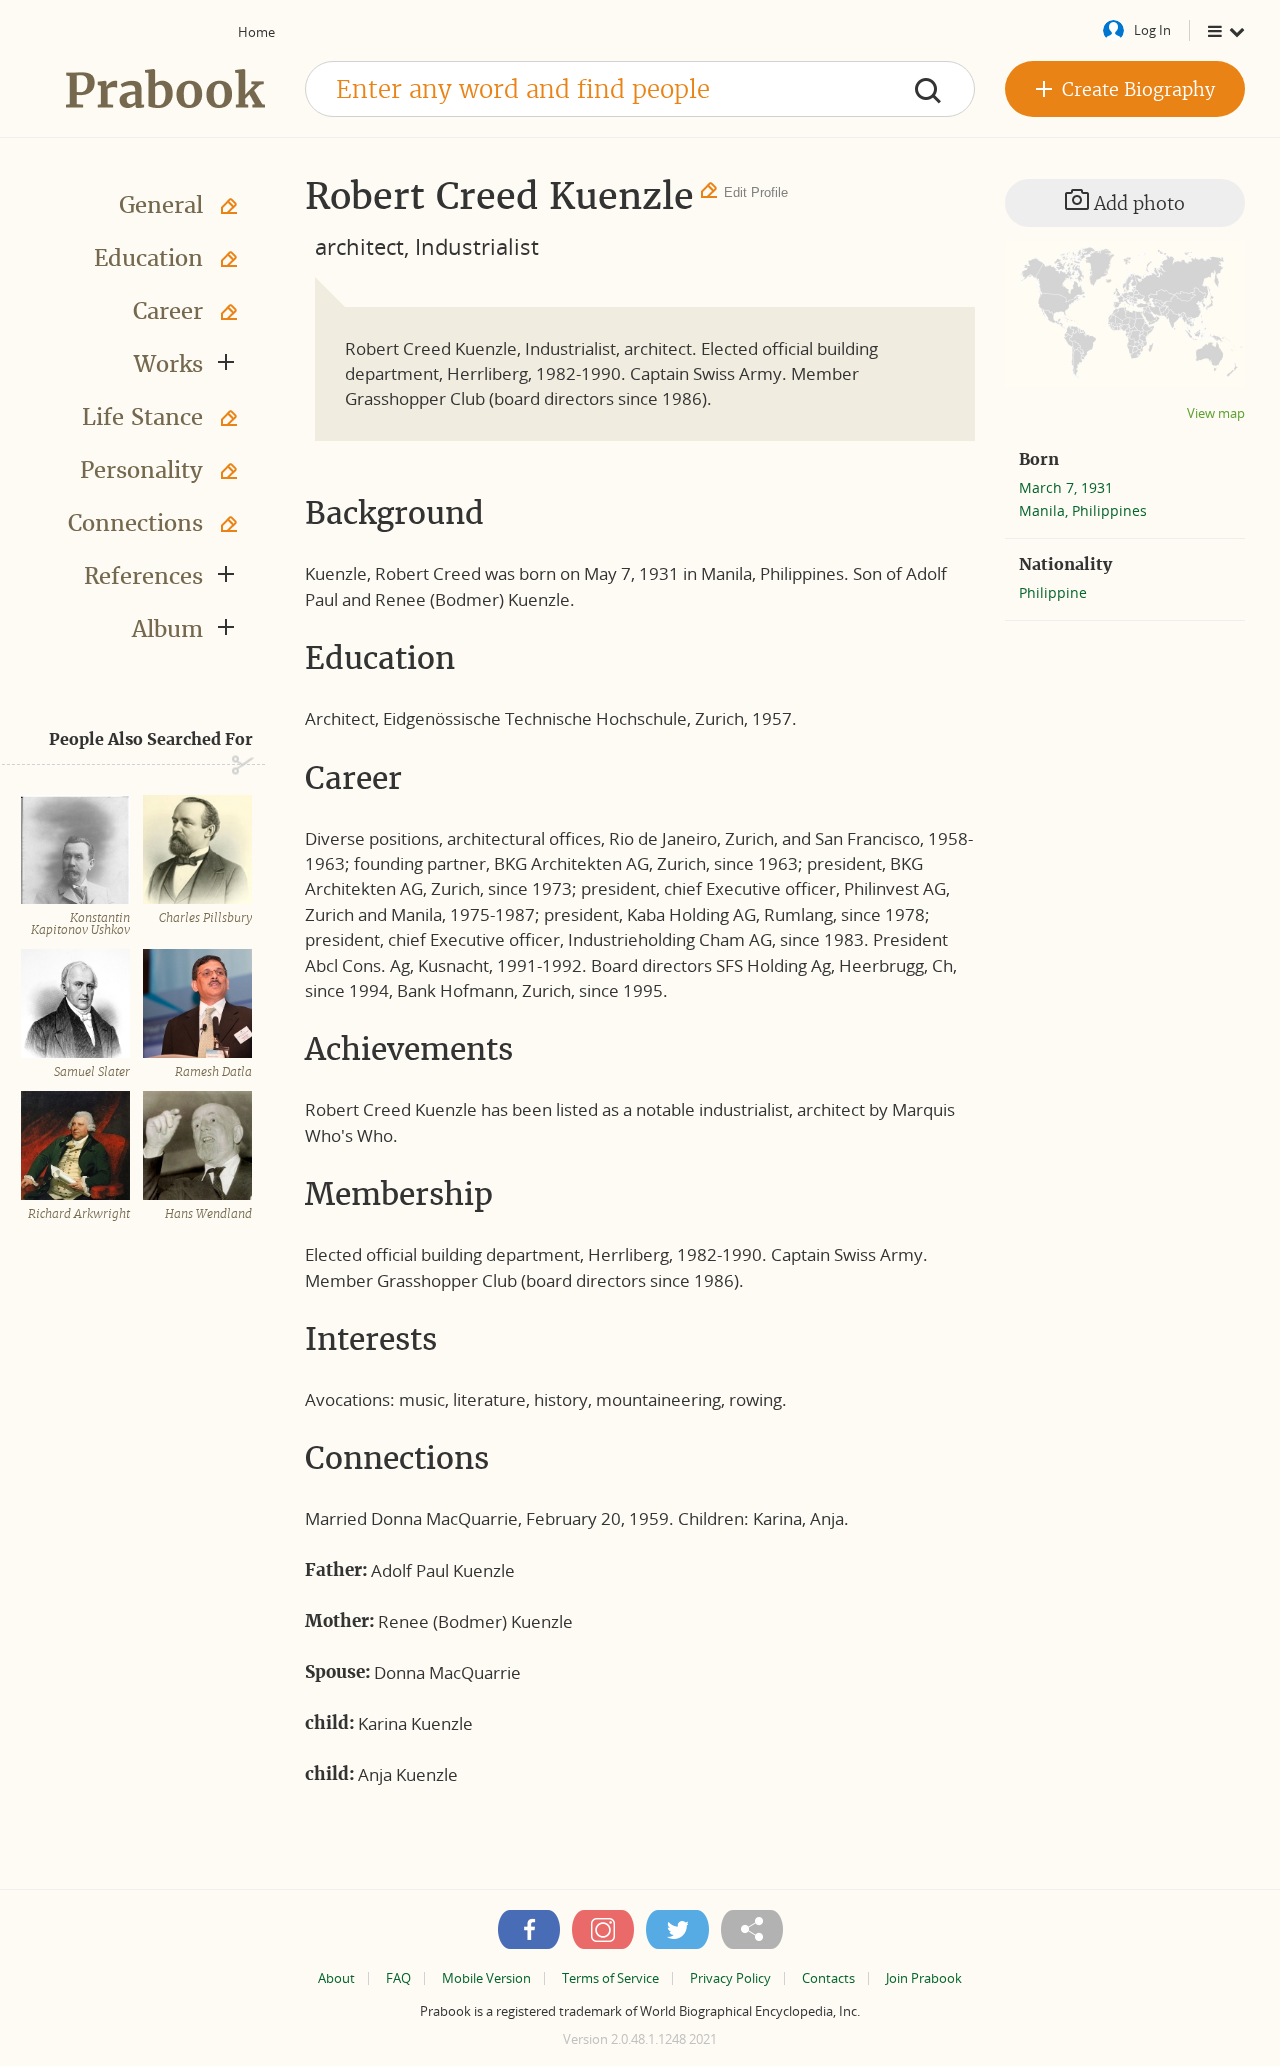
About (336, 1978)
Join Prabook (924, 1978)
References (143, 576)
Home (256, 32)
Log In (1152, 30)
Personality (141, 470)
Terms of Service (610, 1978)
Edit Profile (756, 192)
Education (148, 258)
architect (359, 246)
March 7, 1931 (1066, 487)
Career (168, 311)
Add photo (1137, 203)
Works (168, 364)
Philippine (1053, 592)
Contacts (828, 1978)
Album (167, 629)
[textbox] (640, 89)
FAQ (398, 1978)
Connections (135, 523)
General (161, 205)
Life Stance (142, 417)
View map (1216, 413)
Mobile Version (486, 1978)
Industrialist (477, 246)
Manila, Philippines (1083, 510)
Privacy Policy (730, 1978)
